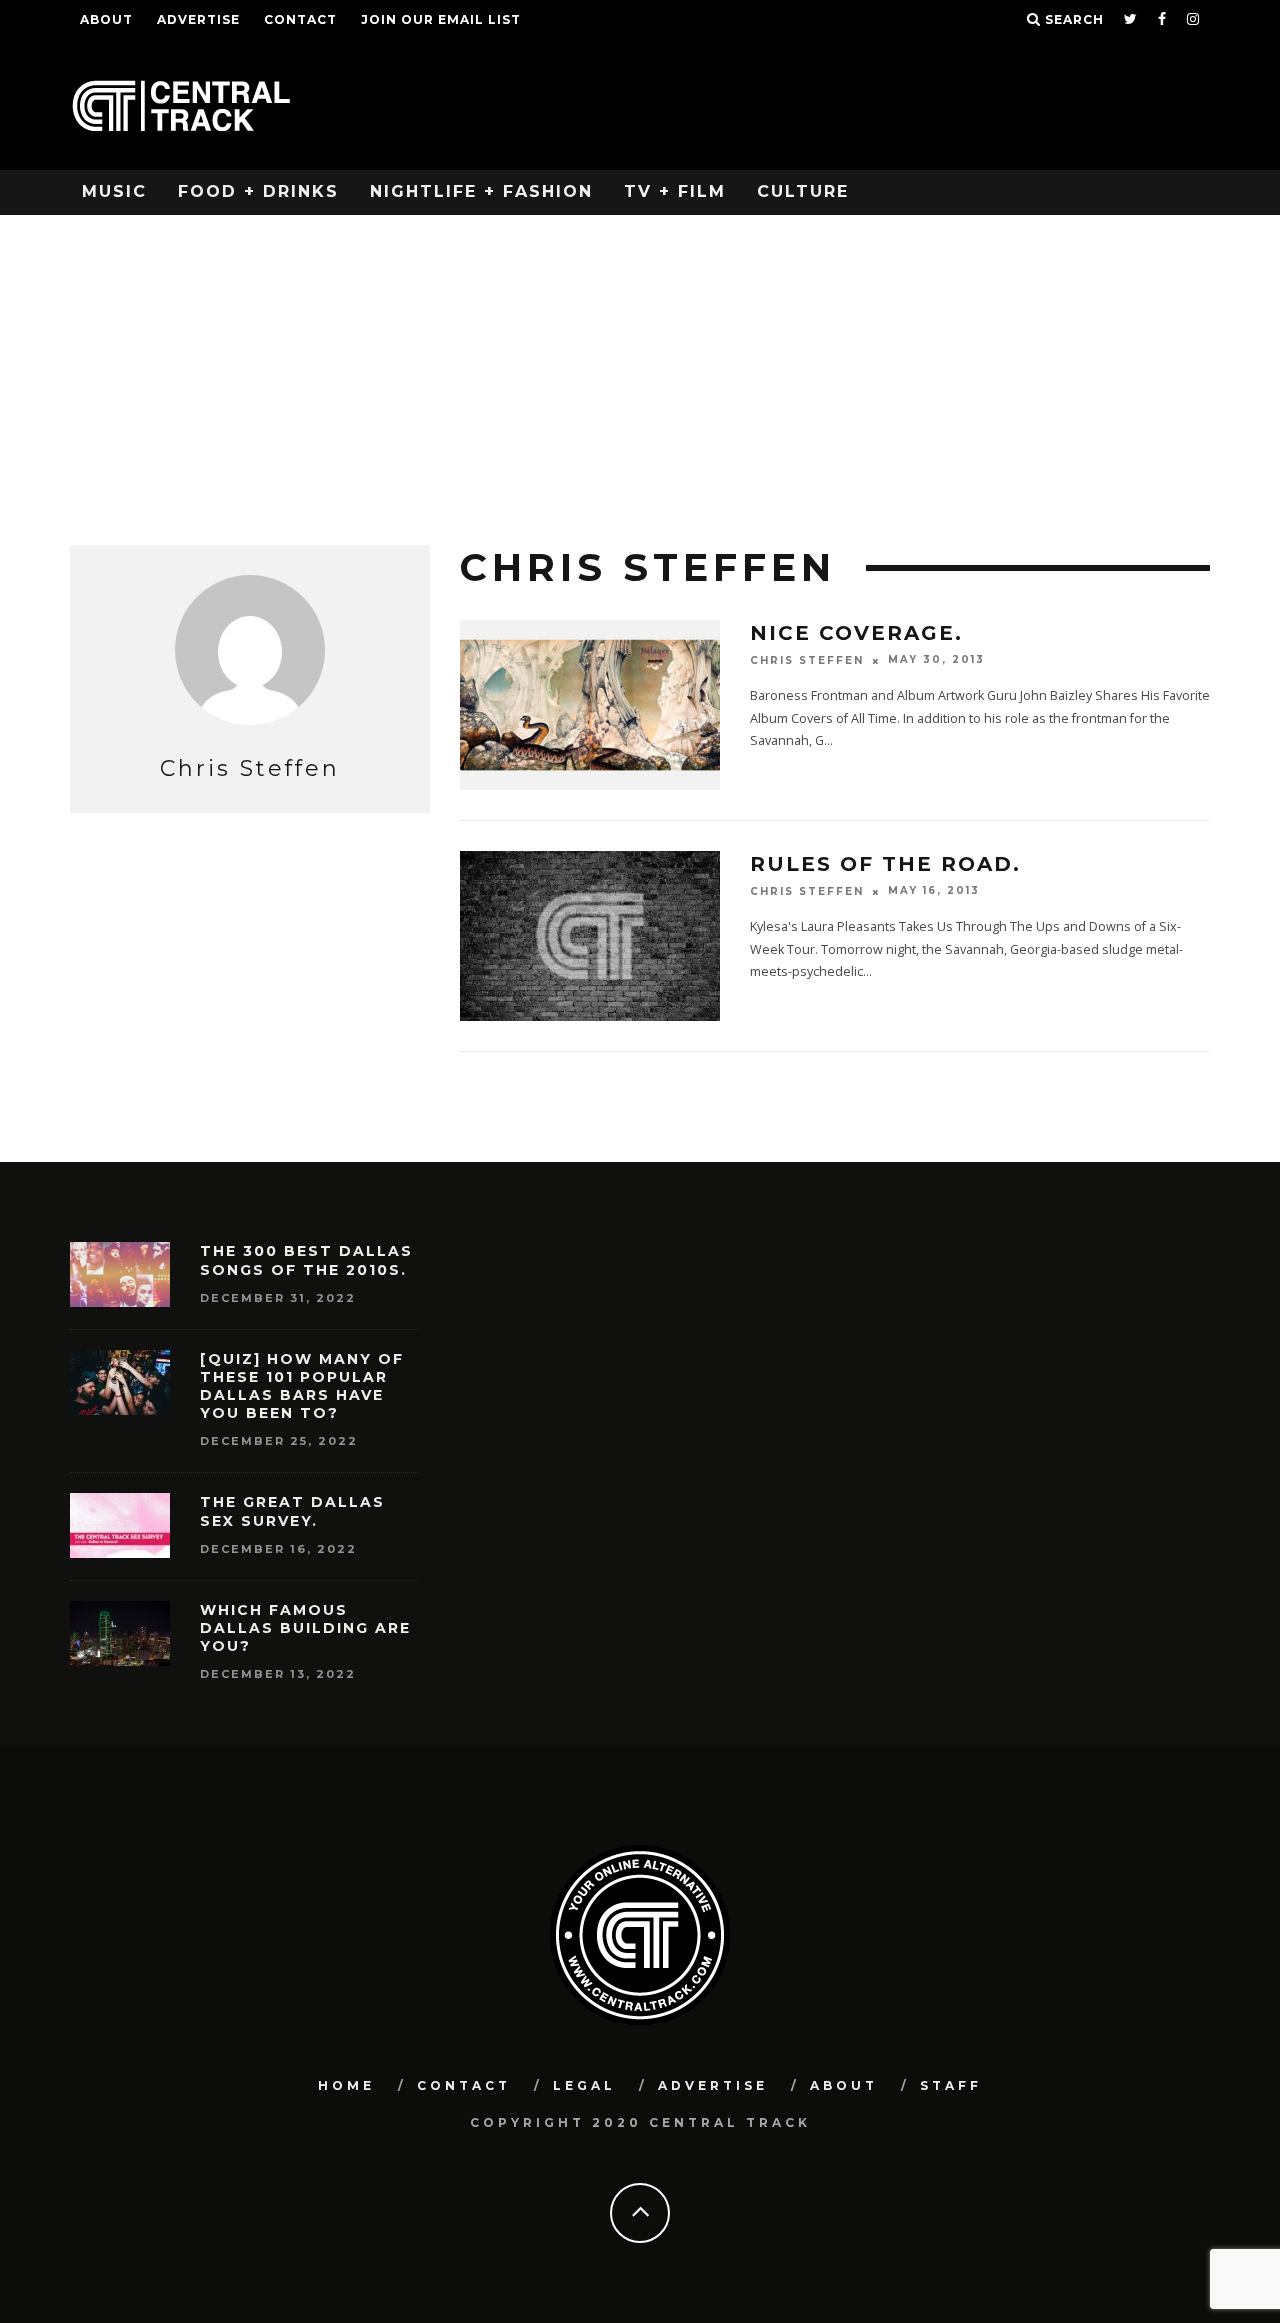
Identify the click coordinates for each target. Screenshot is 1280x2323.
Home (346, 2085)
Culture (803, 191)
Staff (951, 2085)
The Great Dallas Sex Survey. (292, 1511)
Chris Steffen (807, 660)
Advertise (198, 19)
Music (114, 191)
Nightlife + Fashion (481, 191)
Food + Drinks (258, 191)
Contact (300, 19)
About (106, 19)
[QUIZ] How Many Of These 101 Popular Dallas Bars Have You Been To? (302, 1386)
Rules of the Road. (885, 864)
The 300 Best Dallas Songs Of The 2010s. (306, 1260)
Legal (584, 2085)
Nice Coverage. (856, 633)
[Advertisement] (640, 365)
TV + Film (675, 191)
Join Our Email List (441, 19)
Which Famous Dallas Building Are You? (305, 1628)
